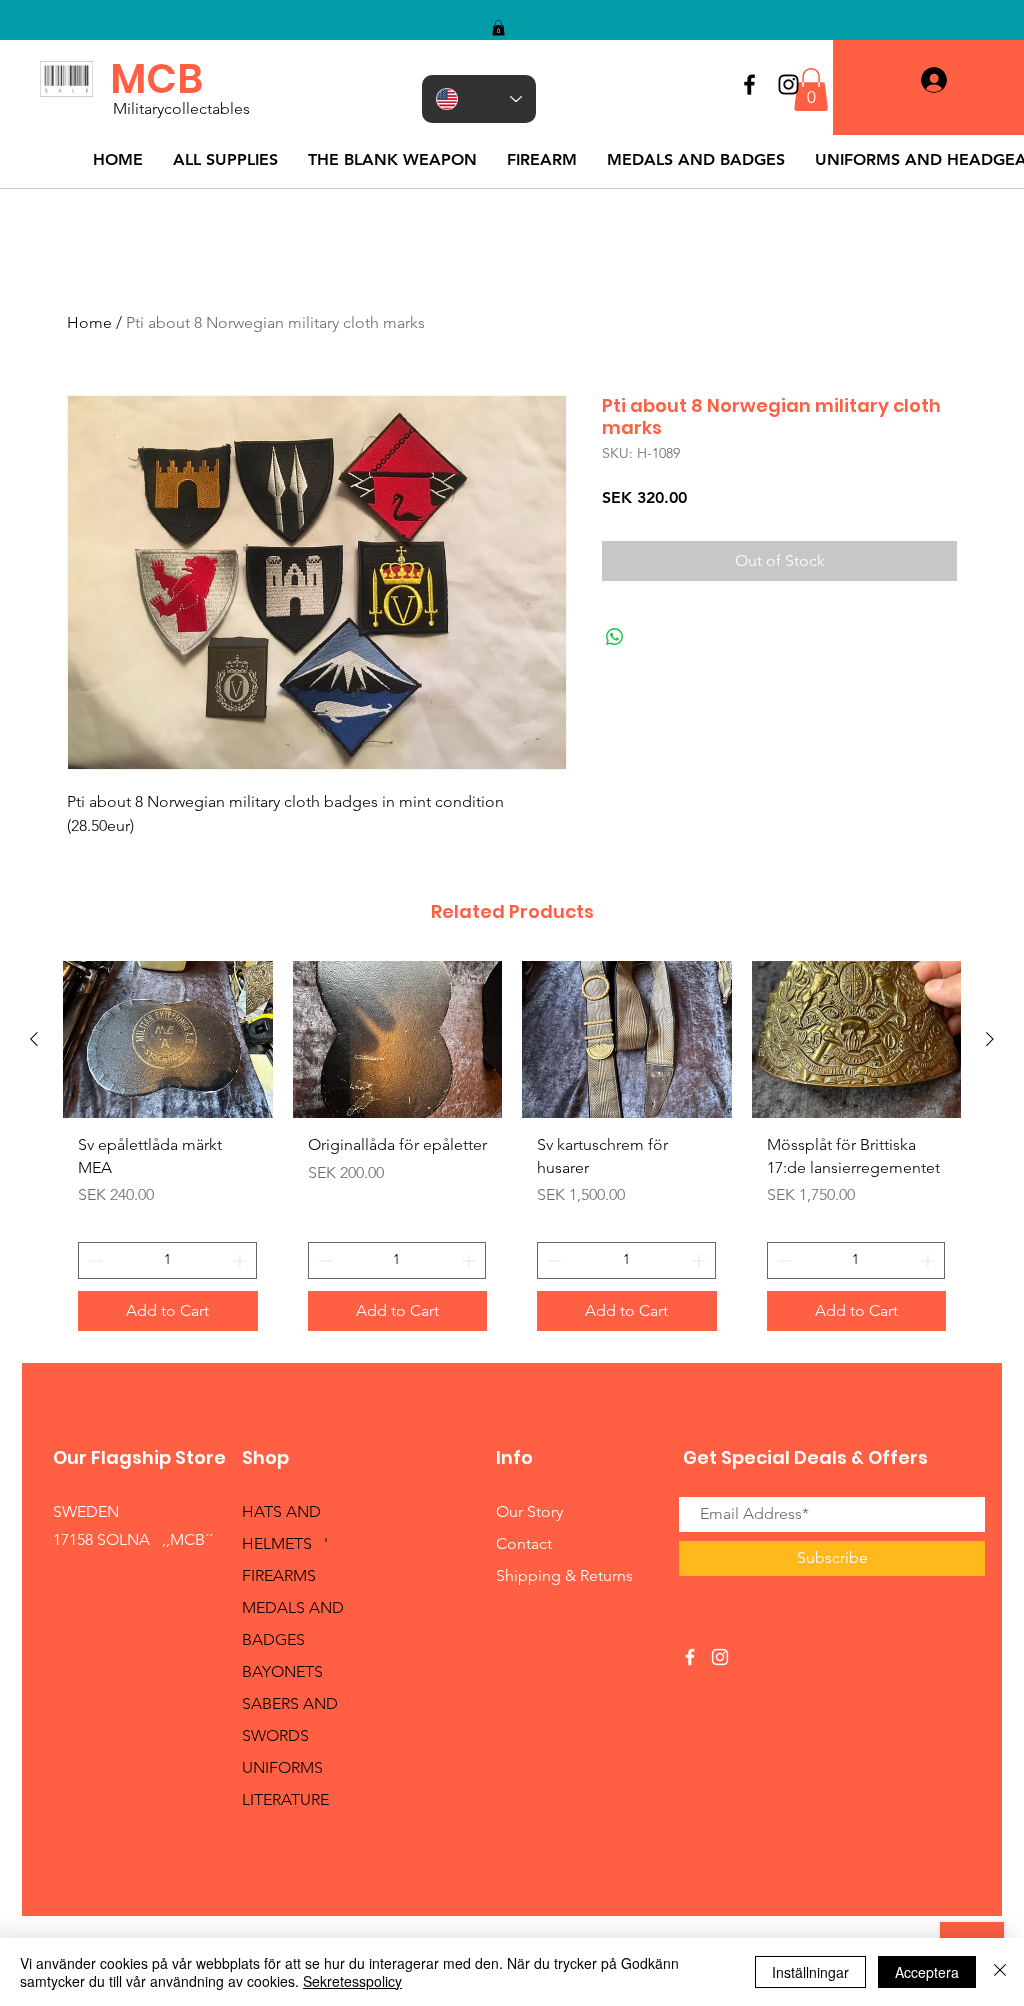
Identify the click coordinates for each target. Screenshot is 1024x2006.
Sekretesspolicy (352, 1981)
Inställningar (810, 1972)
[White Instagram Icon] (720, 1657)
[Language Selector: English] (479, 99)
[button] (498, 28)
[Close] (1000, 1972)
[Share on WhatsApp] (615, 637)
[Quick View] (168, 1039)
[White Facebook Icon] (690, 1657)
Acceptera (927, 1972)
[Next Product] (990, 1039)
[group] (512, 1153)
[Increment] (241, 1260)
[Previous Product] (34, 1039)
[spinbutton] (167, 1260)
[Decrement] (93, 1260)
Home (89, 322)
